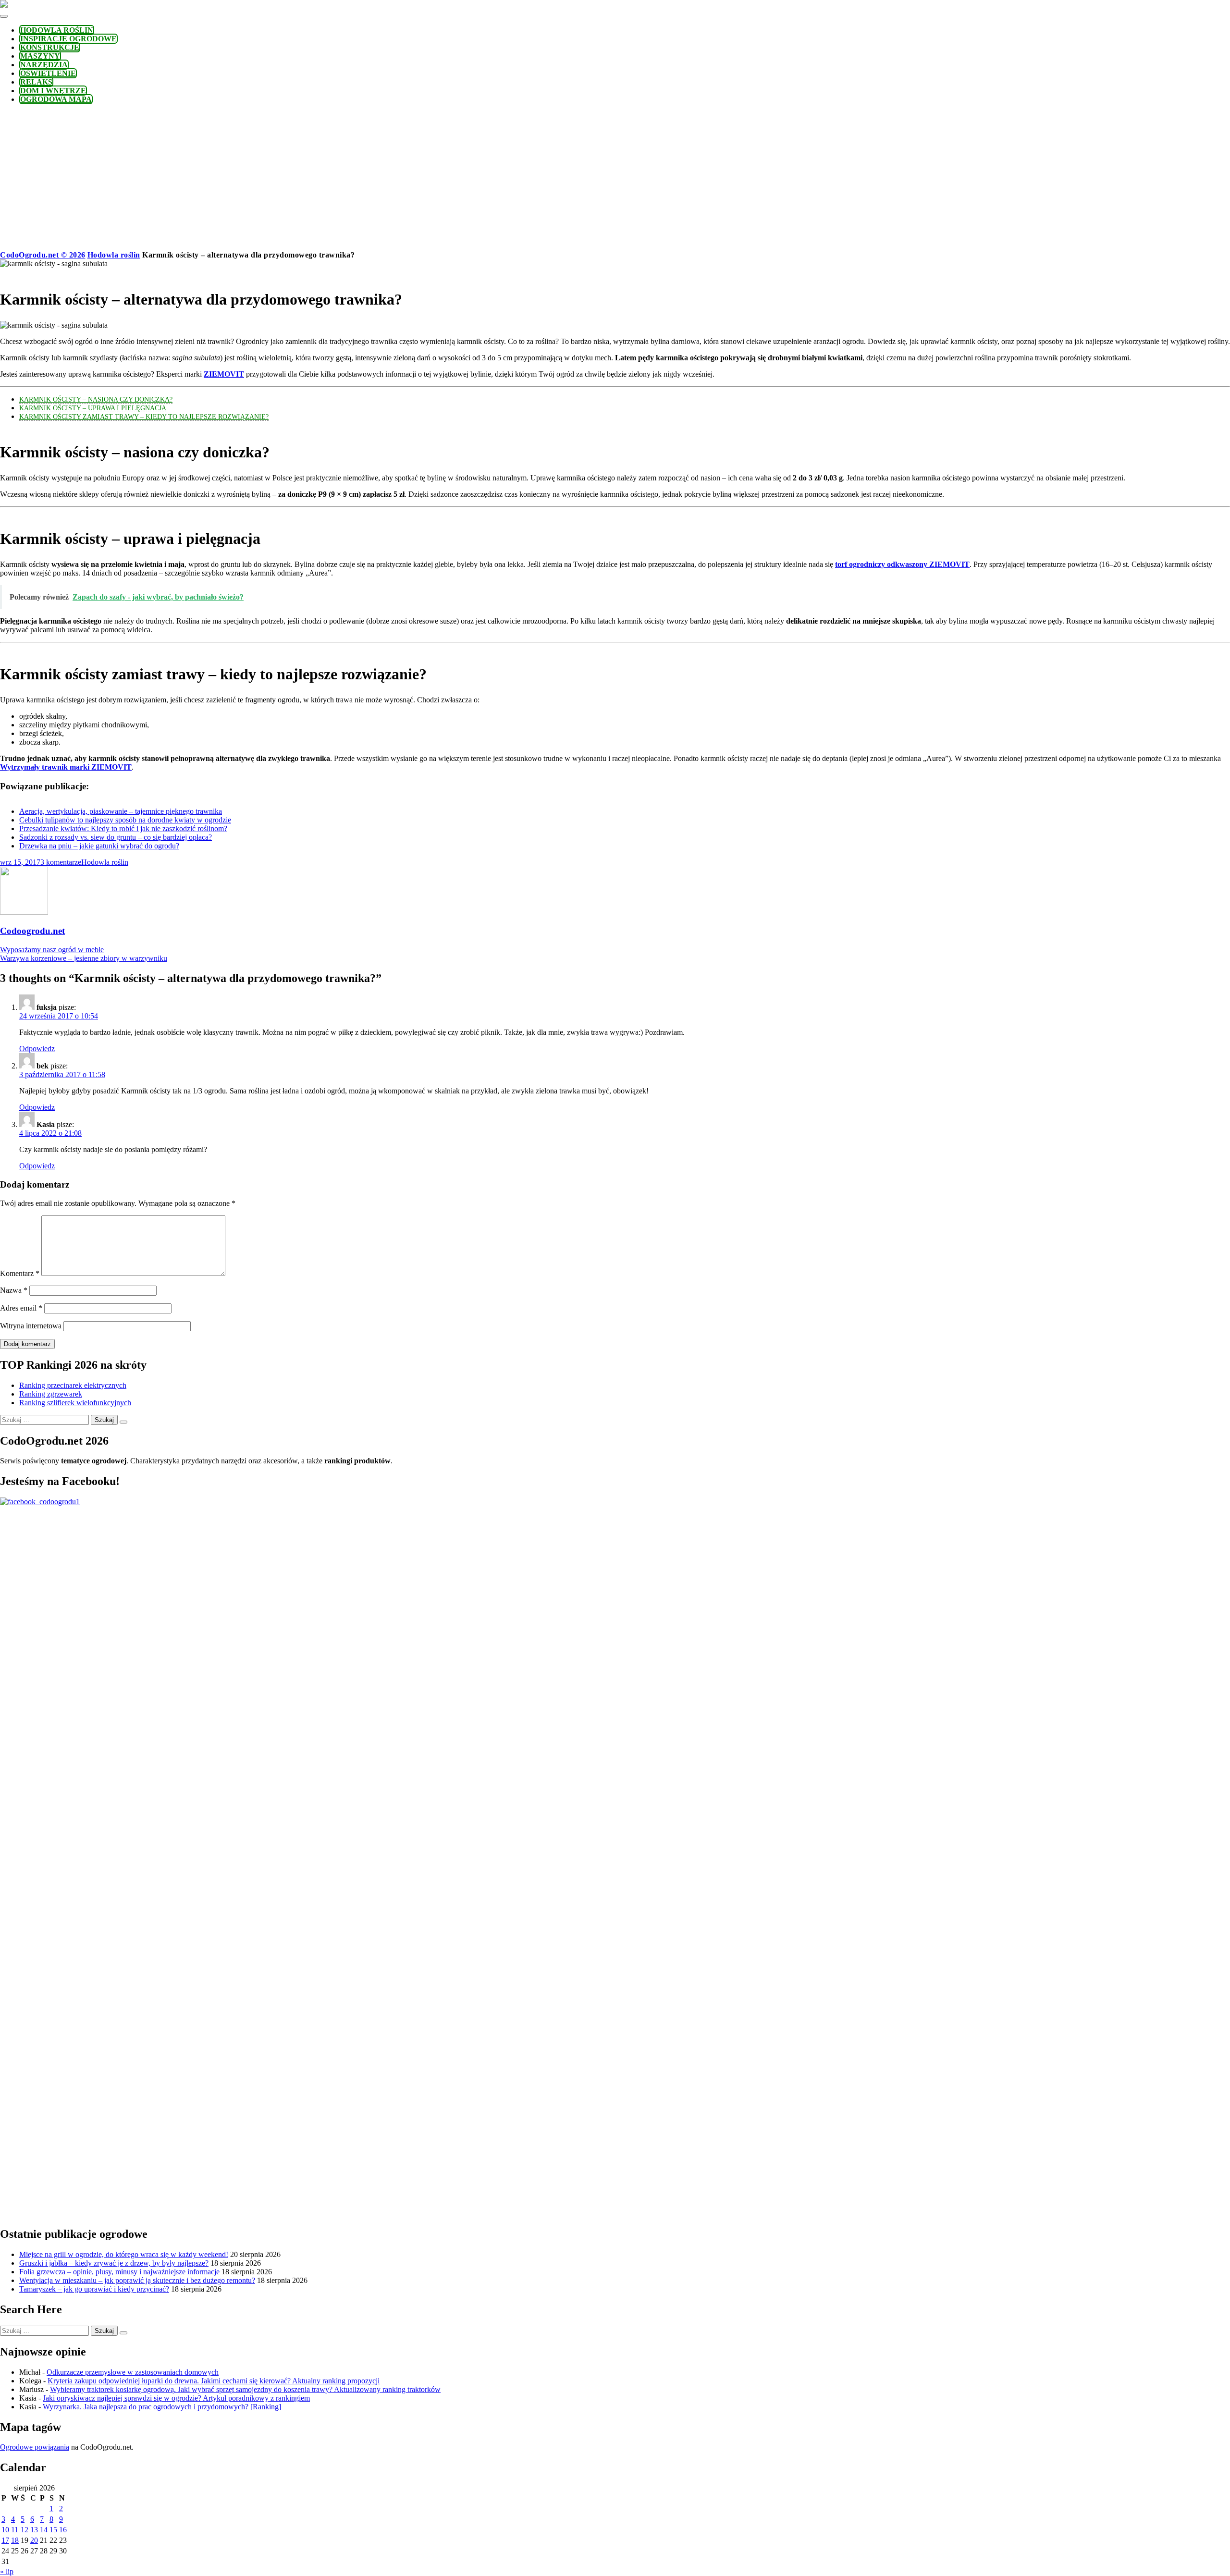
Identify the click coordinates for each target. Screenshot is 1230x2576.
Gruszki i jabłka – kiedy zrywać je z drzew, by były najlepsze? (114, 2263)
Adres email (21, 1308)
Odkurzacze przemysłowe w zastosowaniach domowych (133, 2372)
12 (25, 2530)
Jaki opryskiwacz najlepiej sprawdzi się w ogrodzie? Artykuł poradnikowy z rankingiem (176, 2398)
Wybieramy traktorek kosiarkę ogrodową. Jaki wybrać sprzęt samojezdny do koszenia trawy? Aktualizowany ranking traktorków (245, 2389)
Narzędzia (44, 65)
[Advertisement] (615, 179)
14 (44, 2530)
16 (63, 2530)
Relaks (36, 82)
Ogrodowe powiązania (35, 2447)
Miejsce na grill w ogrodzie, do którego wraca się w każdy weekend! (124, 2254)
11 (15, 2530)
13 (34, 2530)
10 (5, 2530)
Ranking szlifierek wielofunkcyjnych (75, 1403)
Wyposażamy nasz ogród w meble (52, 950)
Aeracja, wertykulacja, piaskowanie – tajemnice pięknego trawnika (121, 811)
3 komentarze (61, 862)
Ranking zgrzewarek (51, 1394)
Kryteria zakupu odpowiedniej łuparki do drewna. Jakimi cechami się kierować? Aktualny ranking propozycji (214, 2381)
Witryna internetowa (31, 1326)
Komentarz (20, 1273)
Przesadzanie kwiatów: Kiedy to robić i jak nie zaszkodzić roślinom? (123, 828)
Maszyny (40, 56)
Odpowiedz (37, 1049)
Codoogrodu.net (32, 931)
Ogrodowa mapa (56, 99)
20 (34, 2540)
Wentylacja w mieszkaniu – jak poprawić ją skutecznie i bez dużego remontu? (137, 2280)
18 (15, 2540)
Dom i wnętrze (53, 91)
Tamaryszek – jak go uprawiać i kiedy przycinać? (94, 2289)
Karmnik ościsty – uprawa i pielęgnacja (93, 408)
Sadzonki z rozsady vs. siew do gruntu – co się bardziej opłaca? (116, 837)
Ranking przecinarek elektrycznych (73, 1385)
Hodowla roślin (57, 30)
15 (53, 2530)
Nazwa (14, 1290)
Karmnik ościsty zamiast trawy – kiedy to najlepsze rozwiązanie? (144, 417)
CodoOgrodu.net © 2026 (43, 255)
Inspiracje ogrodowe (68, 39)
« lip (7, 2571)
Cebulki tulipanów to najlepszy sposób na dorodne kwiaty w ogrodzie (125, 820)
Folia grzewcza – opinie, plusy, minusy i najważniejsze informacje (119, 2272)
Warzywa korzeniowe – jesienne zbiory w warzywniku (84, 958)
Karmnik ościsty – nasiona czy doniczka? (96, 399)
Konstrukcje (50, 47)
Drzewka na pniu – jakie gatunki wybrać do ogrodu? (99, 846)
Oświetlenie (48, 73)
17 (5, 2540)
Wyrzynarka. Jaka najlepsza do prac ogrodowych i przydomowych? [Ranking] (162, 2407)
